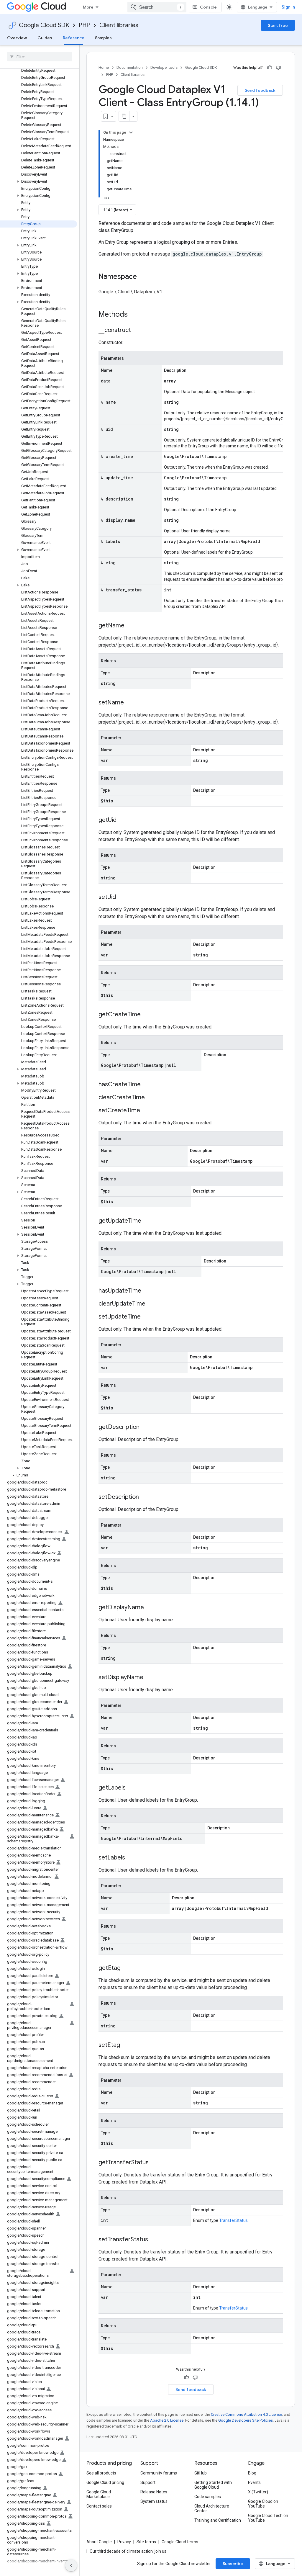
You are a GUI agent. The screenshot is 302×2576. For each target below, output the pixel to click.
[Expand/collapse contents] (131, 133)
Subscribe (233, 2564)
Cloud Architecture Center (212, 2508)
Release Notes (154, 2492)
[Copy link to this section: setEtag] (126, 2045)
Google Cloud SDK (44, 25)
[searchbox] (40, 57)
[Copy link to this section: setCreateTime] (146, 1111)
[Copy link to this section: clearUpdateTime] (151, 1304)
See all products (101, 2473)
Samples (103, 38)
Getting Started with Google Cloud (213, 2485)
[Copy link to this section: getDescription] (145, 1427)
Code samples (208, 2497)
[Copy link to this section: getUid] (122, 820)
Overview (17, 38)
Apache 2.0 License (167, 2420)
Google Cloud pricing (105, 2482)
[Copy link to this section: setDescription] (145, 1497)
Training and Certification (218, 2520)
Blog (252, 2473)
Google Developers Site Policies (246, 2420)
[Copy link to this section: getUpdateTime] (147, 1221)
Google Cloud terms (180, 2542)
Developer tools (164, 67)
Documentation (130, 67)
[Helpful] (270, 68)
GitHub (201, 2473)
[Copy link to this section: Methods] (135, 315)
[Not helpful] (278, 68)
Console (208, 7)
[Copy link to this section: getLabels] (132, 1788)
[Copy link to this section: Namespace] (143, 277)
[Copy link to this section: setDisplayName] (149, 1678)
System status (154, 2501)
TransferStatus (233, 2220)
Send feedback (260, 90)
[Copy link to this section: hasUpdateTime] (147, 1291)
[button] (38, 181)
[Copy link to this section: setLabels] (131, 1858)
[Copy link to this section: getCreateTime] (147, 1015)
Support (148, 2482)
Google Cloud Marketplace (99, 2494)
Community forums (159, 2473)
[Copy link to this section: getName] (130, 626)
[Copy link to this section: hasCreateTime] (147, 1085)
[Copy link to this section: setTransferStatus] (154, 2240)
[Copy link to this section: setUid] (122, 897)
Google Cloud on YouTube (263, 2504)
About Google (99, 2542)
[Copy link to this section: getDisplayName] (150, 1608)
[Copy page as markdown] (124, 116)
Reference (74, 38)
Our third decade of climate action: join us (128, 2551)
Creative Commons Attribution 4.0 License (246, 2414)
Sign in (288, 7)
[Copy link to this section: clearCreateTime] (151, 1098)
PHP (84, 25)
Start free (278, 25)
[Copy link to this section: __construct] (137, 331)
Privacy (124, 2542)
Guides (45, 38)
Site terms (146, 2542)
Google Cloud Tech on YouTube (268, 2518)
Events (254, 2482)
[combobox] (157, 7)
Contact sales (99, 2506)
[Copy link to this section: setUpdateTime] (147, 1317)
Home (104, 67)
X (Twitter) (258, 2492)
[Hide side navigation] (71, 2565)
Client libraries (119, 25)
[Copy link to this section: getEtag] (127, 1968)
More (88, 7)
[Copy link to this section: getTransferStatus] (155, 2163)
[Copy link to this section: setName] (130, 703)
